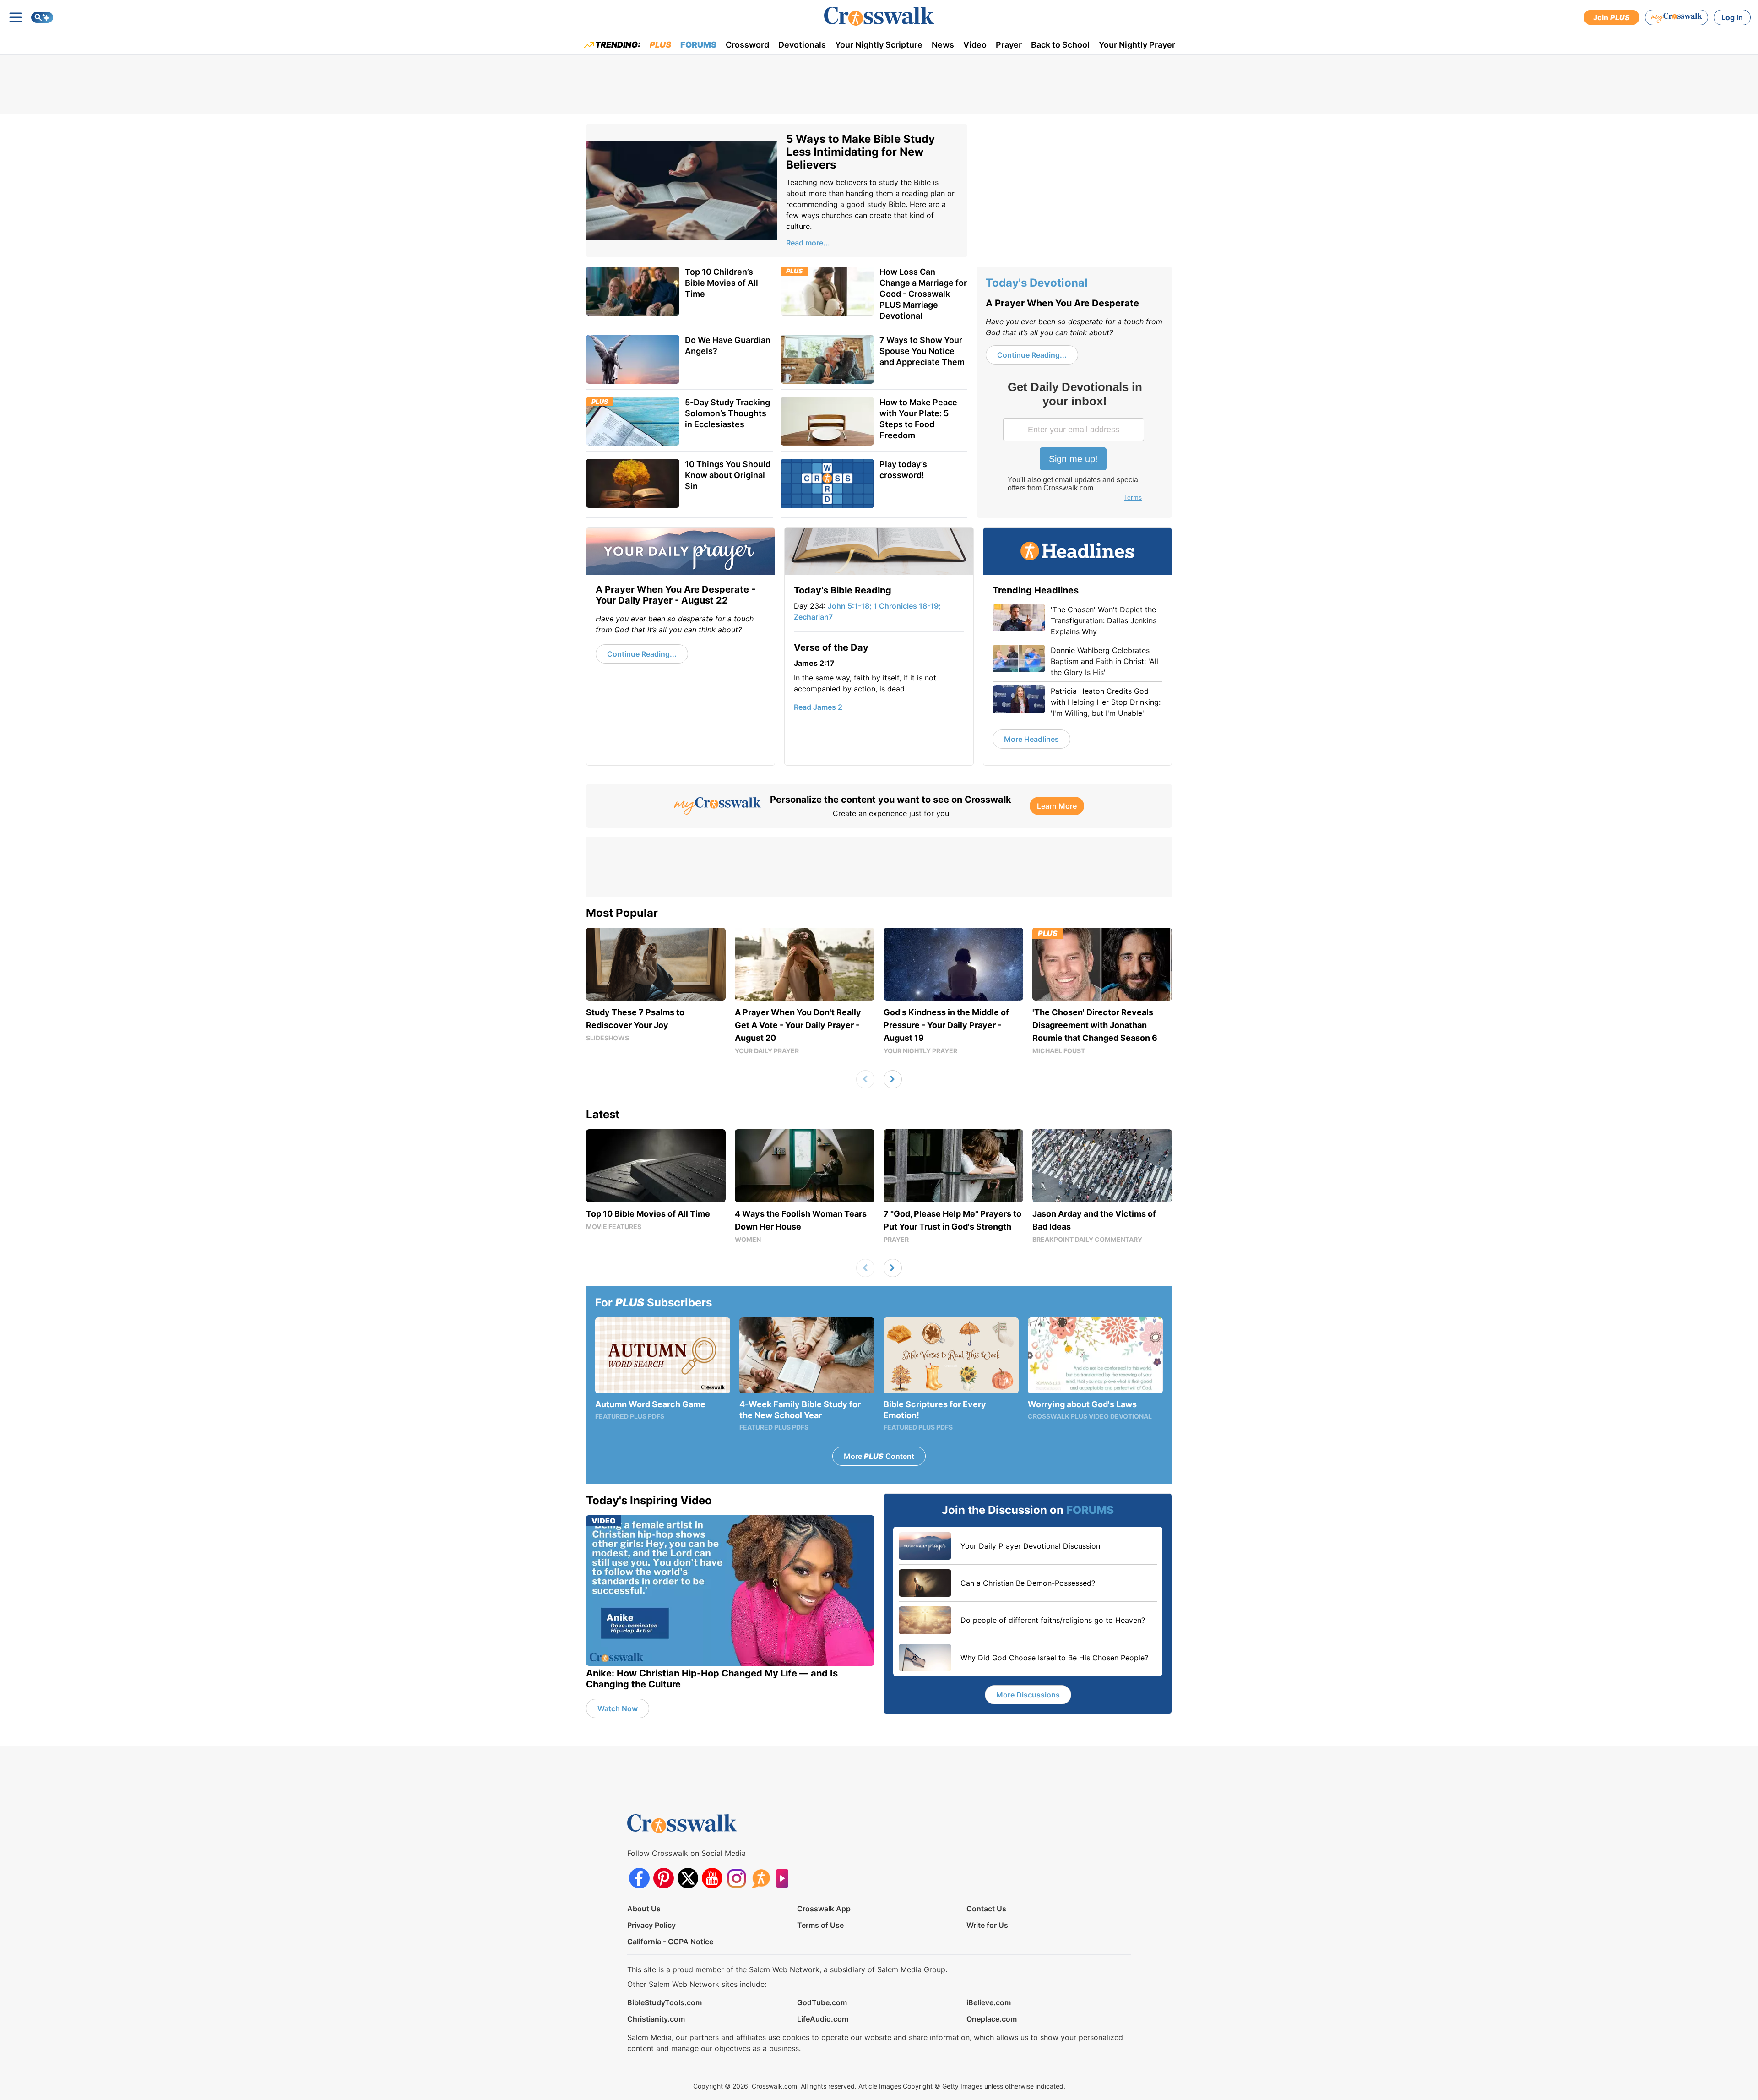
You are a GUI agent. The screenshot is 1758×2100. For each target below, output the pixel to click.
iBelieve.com (989, 2002)
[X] (688, 1878)
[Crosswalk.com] (879, 16)
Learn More (1057, 806)
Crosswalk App (824, 1909)
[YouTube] (712, 1878)
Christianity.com (656, 2019)
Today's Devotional (1037, 283)
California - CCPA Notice (670, 1942)
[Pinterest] (664, 1878)
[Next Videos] (893, 1079)
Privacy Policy (651, 1925)
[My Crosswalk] (1677, 17)
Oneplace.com (992, 2019)
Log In (1732, 17)
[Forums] (761, 1878)
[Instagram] (736, 1878)
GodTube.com (822, 2002)
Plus (660, 45)
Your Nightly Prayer (1137, 45)
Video (975, 45)
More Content (879, 1456)
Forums (698, 45)
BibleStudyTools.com (665, 2002)
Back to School (1060, 45)
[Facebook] (639, 1878)
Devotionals (802, 45)
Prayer (1009, 45)
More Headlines (1031, 739)
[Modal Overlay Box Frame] (1074, 442)
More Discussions (1028, 1695)
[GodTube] (785, 1878)
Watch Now (618, 1708)
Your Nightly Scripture (879, 45)
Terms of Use (820, 1925)
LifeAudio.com (823, 2019)
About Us (644, 1909)
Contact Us (986, 1909)
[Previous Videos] (865, 1079)
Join (1611, 17)
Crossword (747, 45)
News (943, 45)
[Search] (42, 17)
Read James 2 (818, 707)
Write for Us (987, 1925)
